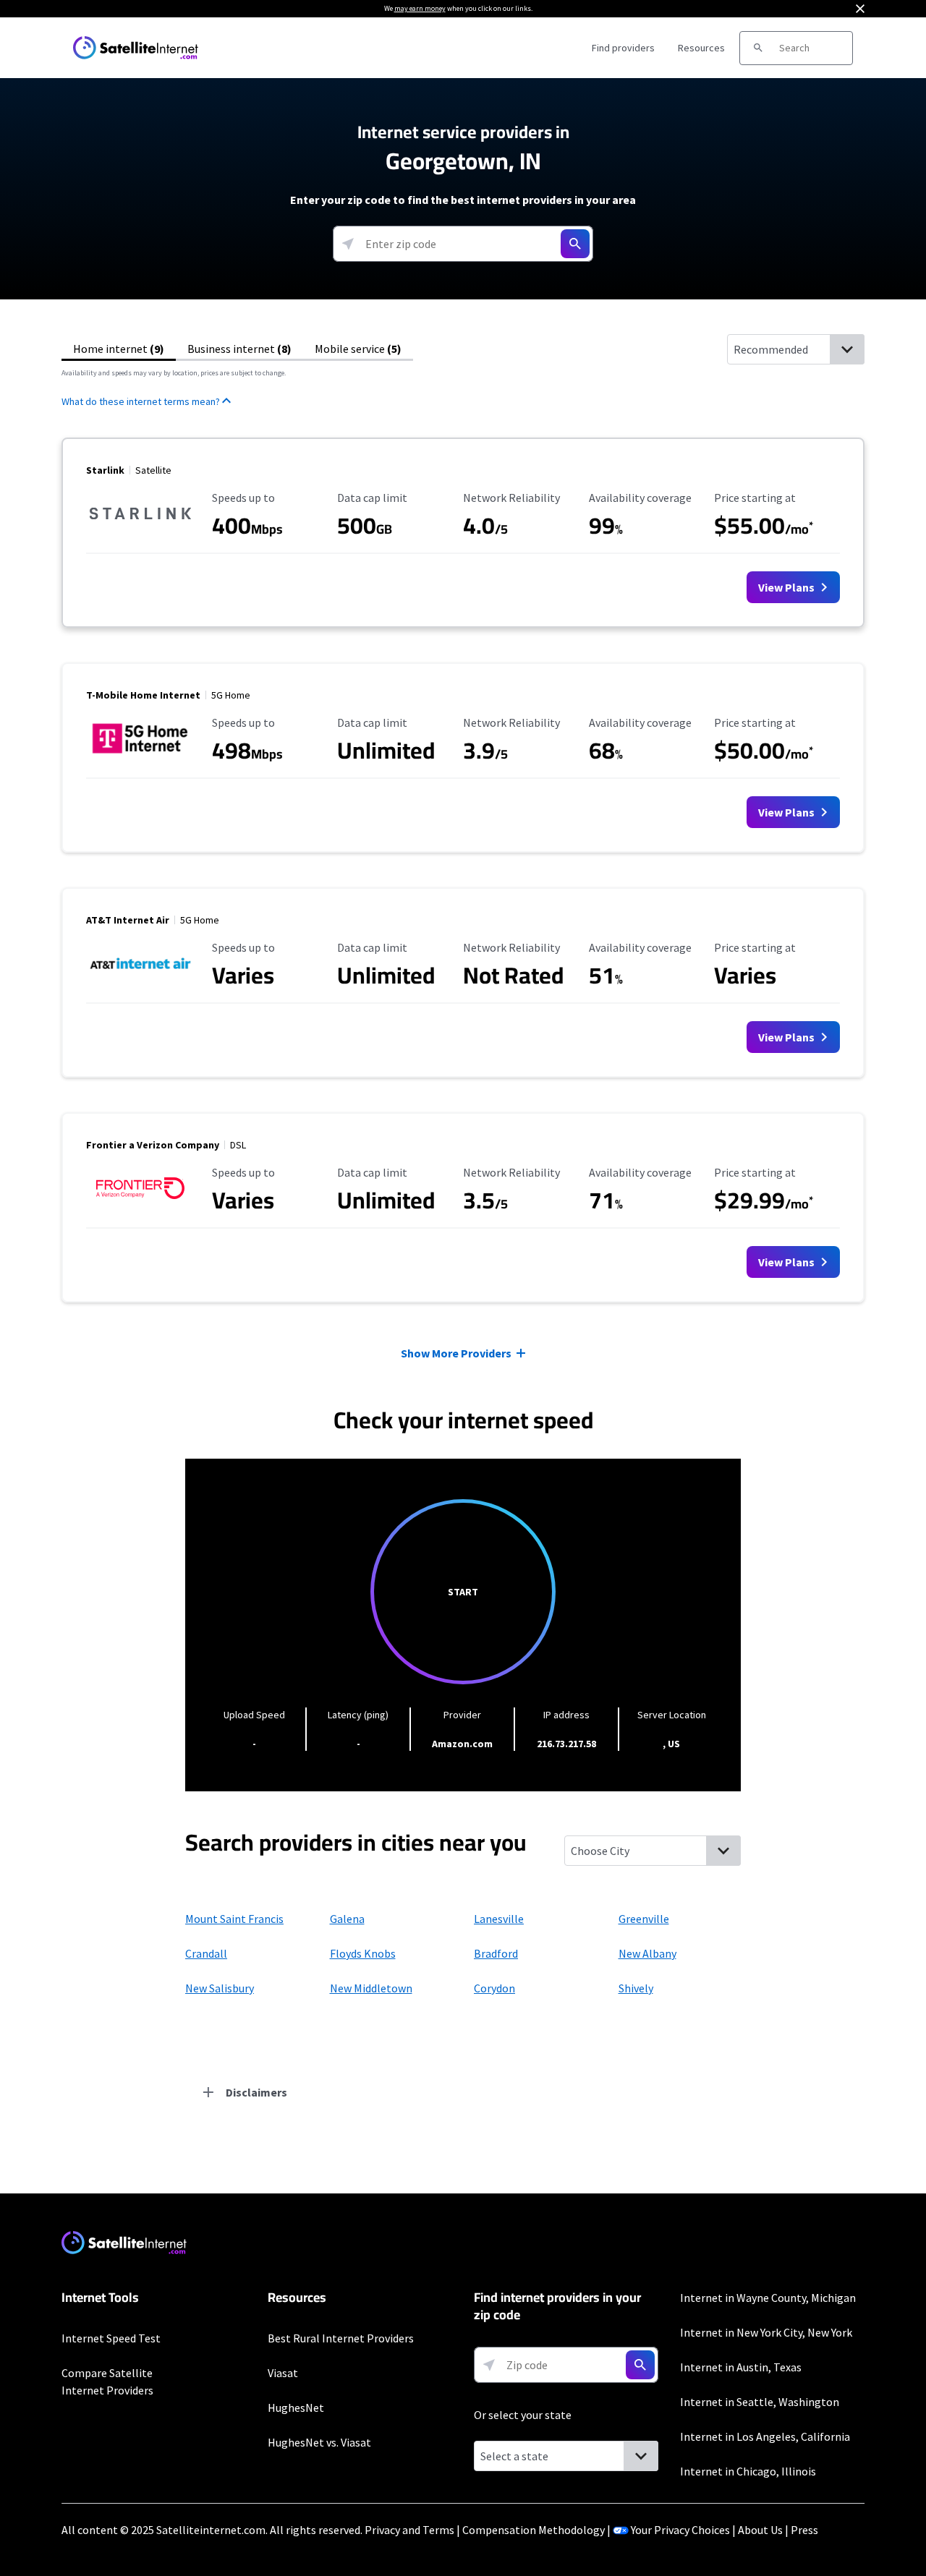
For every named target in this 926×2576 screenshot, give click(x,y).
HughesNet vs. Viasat (319, 2442)
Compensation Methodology (534, 2530)
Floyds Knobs (363, 1953)
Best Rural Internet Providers (341, 2338)
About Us (760, 2530)
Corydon (494, 1988)
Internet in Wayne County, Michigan (768, 2298)
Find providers (623, 48)
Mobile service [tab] (358, 349)
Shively (636, 1988)
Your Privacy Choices (680, 2530)
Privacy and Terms (409, 2530)
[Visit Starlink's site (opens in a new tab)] (140, 531)
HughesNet (296, 2407)
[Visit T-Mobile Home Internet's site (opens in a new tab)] (140, 756)
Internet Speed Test (111, 2338)
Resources (701, 48)
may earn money (420, 8)
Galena (347, 1919)
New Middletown (371, 1988)
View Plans (787, 587)
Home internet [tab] (119, 349)
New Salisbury (220, 1988)
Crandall (206, 1953)
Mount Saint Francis (234, 1919)
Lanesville (499, 1919)
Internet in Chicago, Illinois (748, 2471)
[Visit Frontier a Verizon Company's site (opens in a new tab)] (140, 1206)
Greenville (644, 1919)
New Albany (647, 1953)
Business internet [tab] (239, 349)
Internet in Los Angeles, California (765, 2436)
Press (804, 2530)
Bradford (496, 1953)
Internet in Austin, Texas (741, 2367)
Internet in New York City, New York (766, 2332)
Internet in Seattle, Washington (760, 2402)
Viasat (283, 2373)
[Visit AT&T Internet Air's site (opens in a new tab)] (140, 981)
